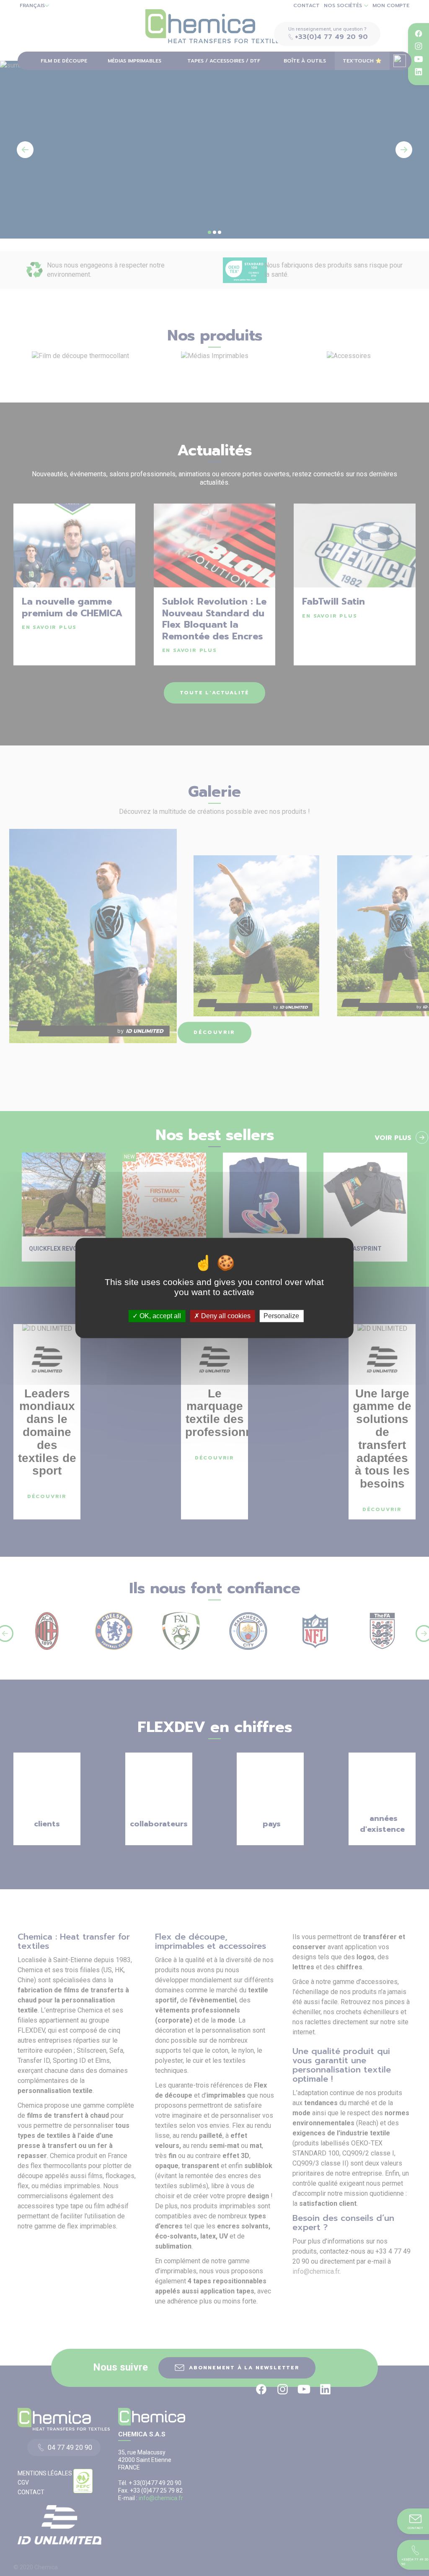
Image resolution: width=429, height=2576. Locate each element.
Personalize (281, 1316)
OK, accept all (159, 1316)
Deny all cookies (225, 1316)
